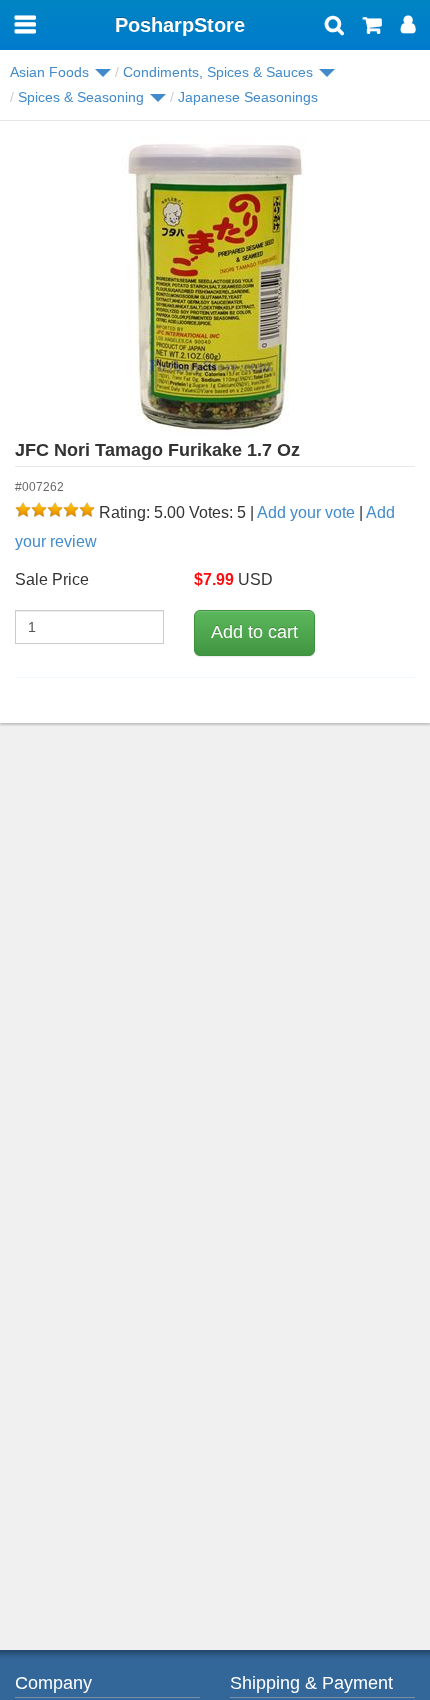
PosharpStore (180, 25)
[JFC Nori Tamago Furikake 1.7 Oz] (215, 286)
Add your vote (306, 512)
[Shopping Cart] (372, 27)
